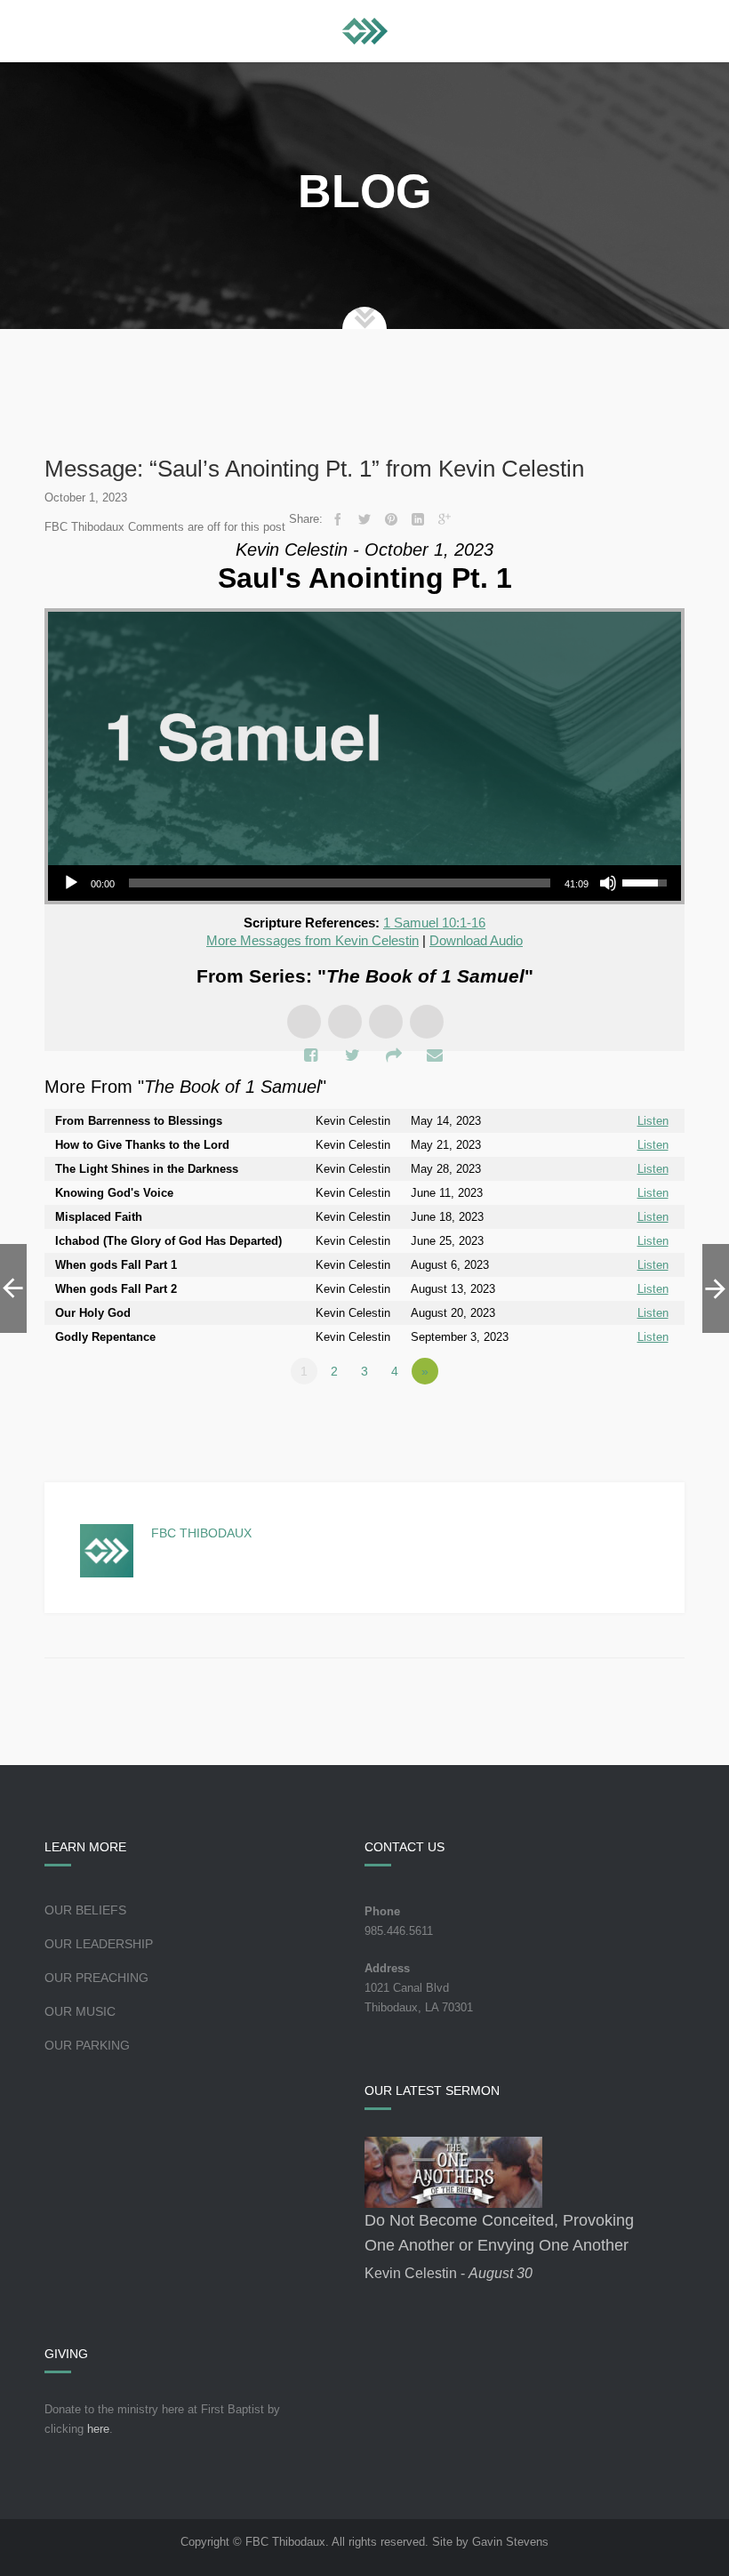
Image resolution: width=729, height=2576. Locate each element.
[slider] (340, 883)
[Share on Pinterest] (391, 519)
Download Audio (476, 940)
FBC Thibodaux (201, 1533)
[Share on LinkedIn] (418, 519)
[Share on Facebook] (338, 519)
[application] (364, 883)
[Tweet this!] (364, 519)
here (98, 2429)
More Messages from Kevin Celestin (312, 940)
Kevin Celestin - (449, 2273)
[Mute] (608, 883)
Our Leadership (99, 1944)
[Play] (71, 883)
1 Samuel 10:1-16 (434, 923)
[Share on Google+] (445, 519)
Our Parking (87, 2045)
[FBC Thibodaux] (365, 31)
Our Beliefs (85, 1910)
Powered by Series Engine (619, 1420)
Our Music (80, 2011)
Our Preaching (96, 1978)
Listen (653, 1121)
